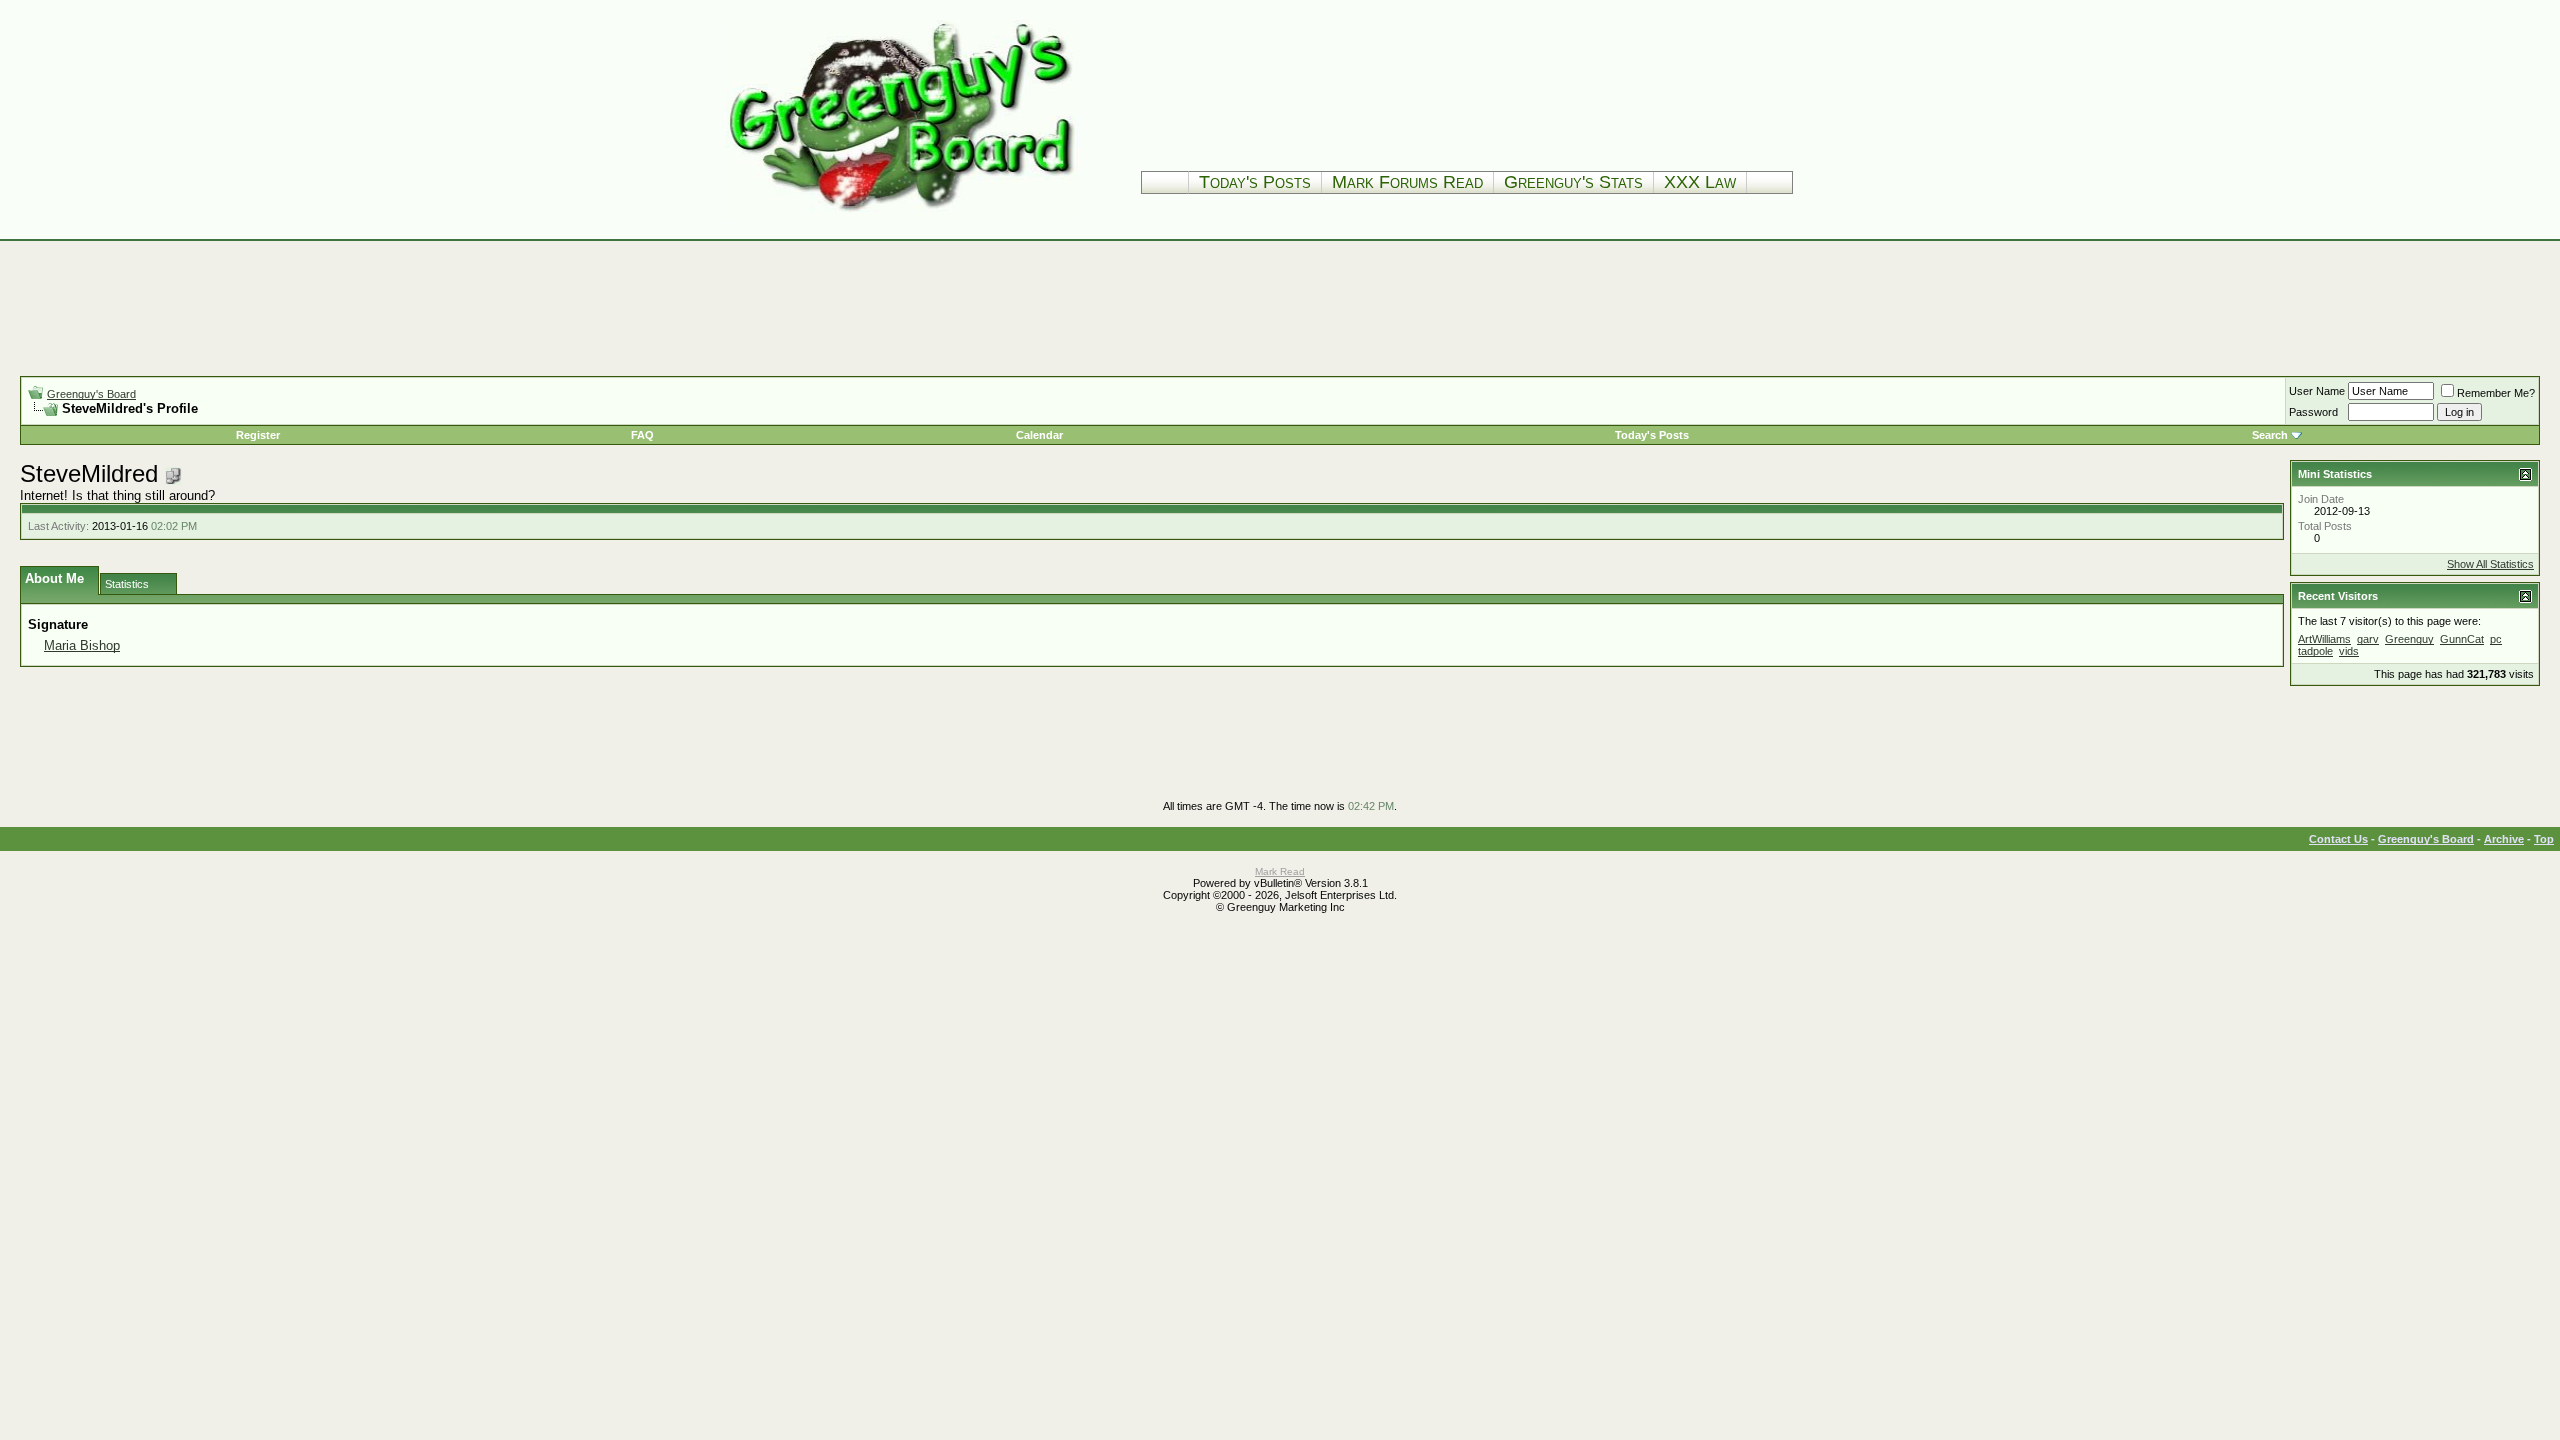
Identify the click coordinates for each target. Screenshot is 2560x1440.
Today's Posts (1255, 182)
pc (2496, 639)
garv (2368, 639)
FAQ (642, 435)
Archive (2504, 839)
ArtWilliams (2324, 639)
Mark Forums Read (1407, 182)
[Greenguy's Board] (902, 214)
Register (258, 435)
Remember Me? (2496, 393)
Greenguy (2409, 639)
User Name (2317, 391)
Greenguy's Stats (1573, 182)
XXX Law (1700, 182)
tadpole (2315, 651)
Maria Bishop (82, 645)
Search (2270, 435)
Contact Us (2338, 839)
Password (2313, 412)
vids (2349, 651)
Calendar (1039, 435)
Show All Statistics (2490, 564)
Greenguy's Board (91, 394)
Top (2544, 839)
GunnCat (2462, 639)
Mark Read (1280, 871)
